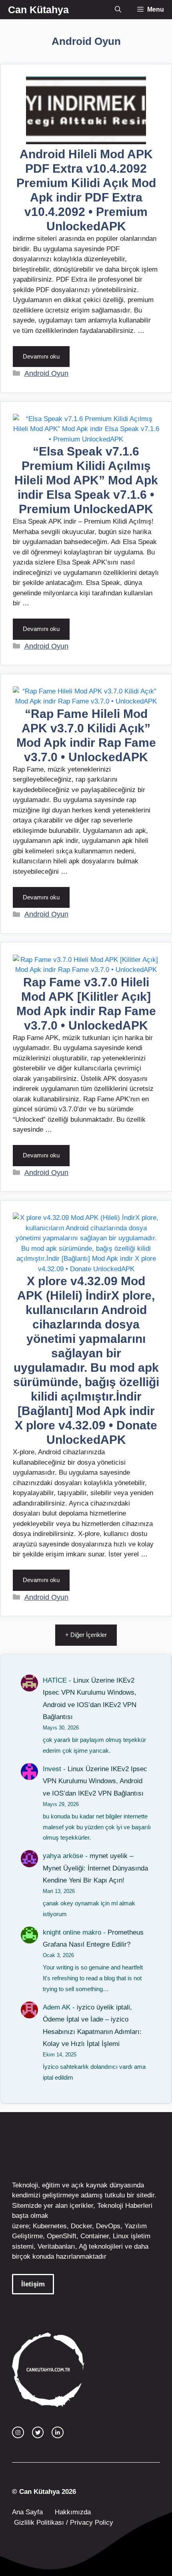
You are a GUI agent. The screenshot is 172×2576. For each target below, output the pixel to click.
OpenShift (62, 2236)
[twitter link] (38, 2433)
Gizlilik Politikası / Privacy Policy (63, 2523)
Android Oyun (46, 373)
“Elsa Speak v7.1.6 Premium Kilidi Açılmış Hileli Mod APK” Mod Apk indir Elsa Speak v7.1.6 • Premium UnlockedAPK (86, 480)
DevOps (108, 2226)
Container (95, 2236)
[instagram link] (18, 2433)
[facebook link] (58, 2433)
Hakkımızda (73, 2512)
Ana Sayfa (27, 2512)
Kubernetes (50, 2226)
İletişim (33, 2284)
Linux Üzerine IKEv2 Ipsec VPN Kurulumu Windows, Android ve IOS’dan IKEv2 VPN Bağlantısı (95, 1781)
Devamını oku (41, 356)
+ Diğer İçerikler (86, 1635)
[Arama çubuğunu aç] (118, 10)
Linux (121, 2236)
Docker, (82, 2226)
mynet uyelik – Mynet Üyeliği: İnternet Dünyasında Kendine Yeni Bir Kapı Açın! (95, 1868)
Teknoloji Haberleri (125, 2206)
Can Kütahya (38, 10)
